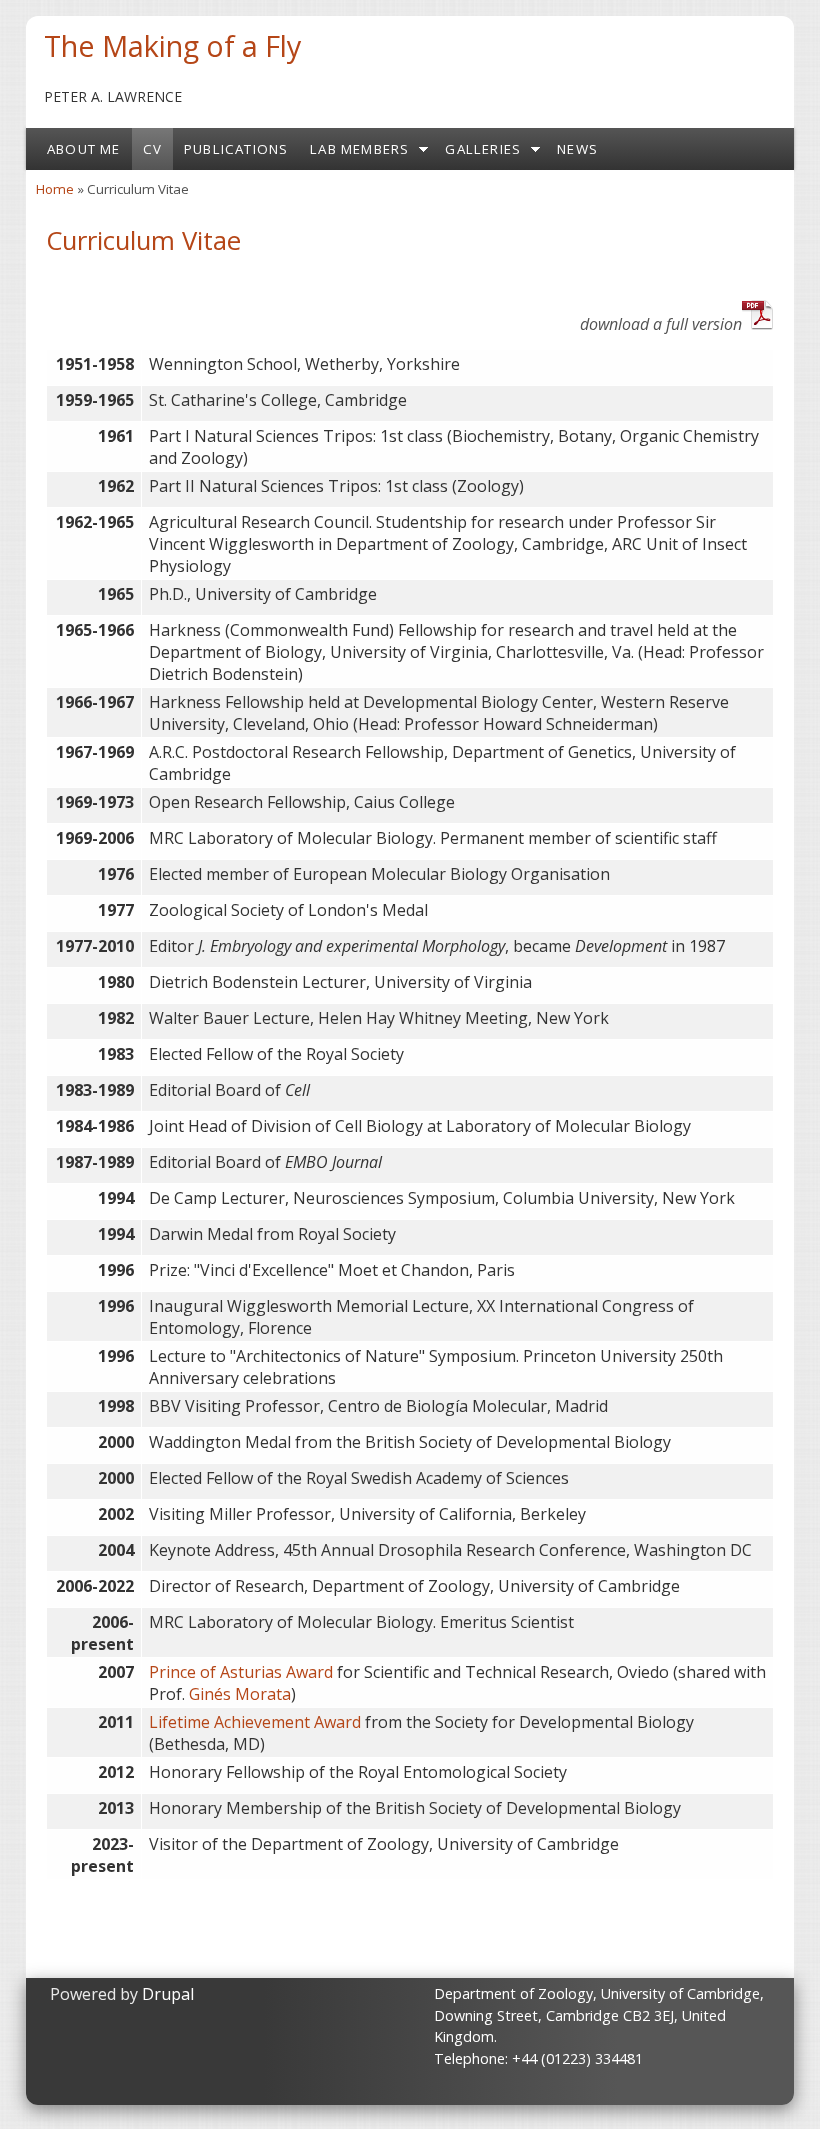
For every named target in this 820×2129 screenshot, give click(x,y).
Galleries (483, 149)
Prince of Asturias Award (241, 1672)
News (577, 149)
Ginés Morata (240, 1694)
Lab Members (359, 149)
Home (55, 189)
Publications (236, 149)
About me (84, 149)
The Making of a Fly (172, 45)
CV (152, 149)
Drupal (168, 1994)
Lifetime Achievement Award (255, 1722)
